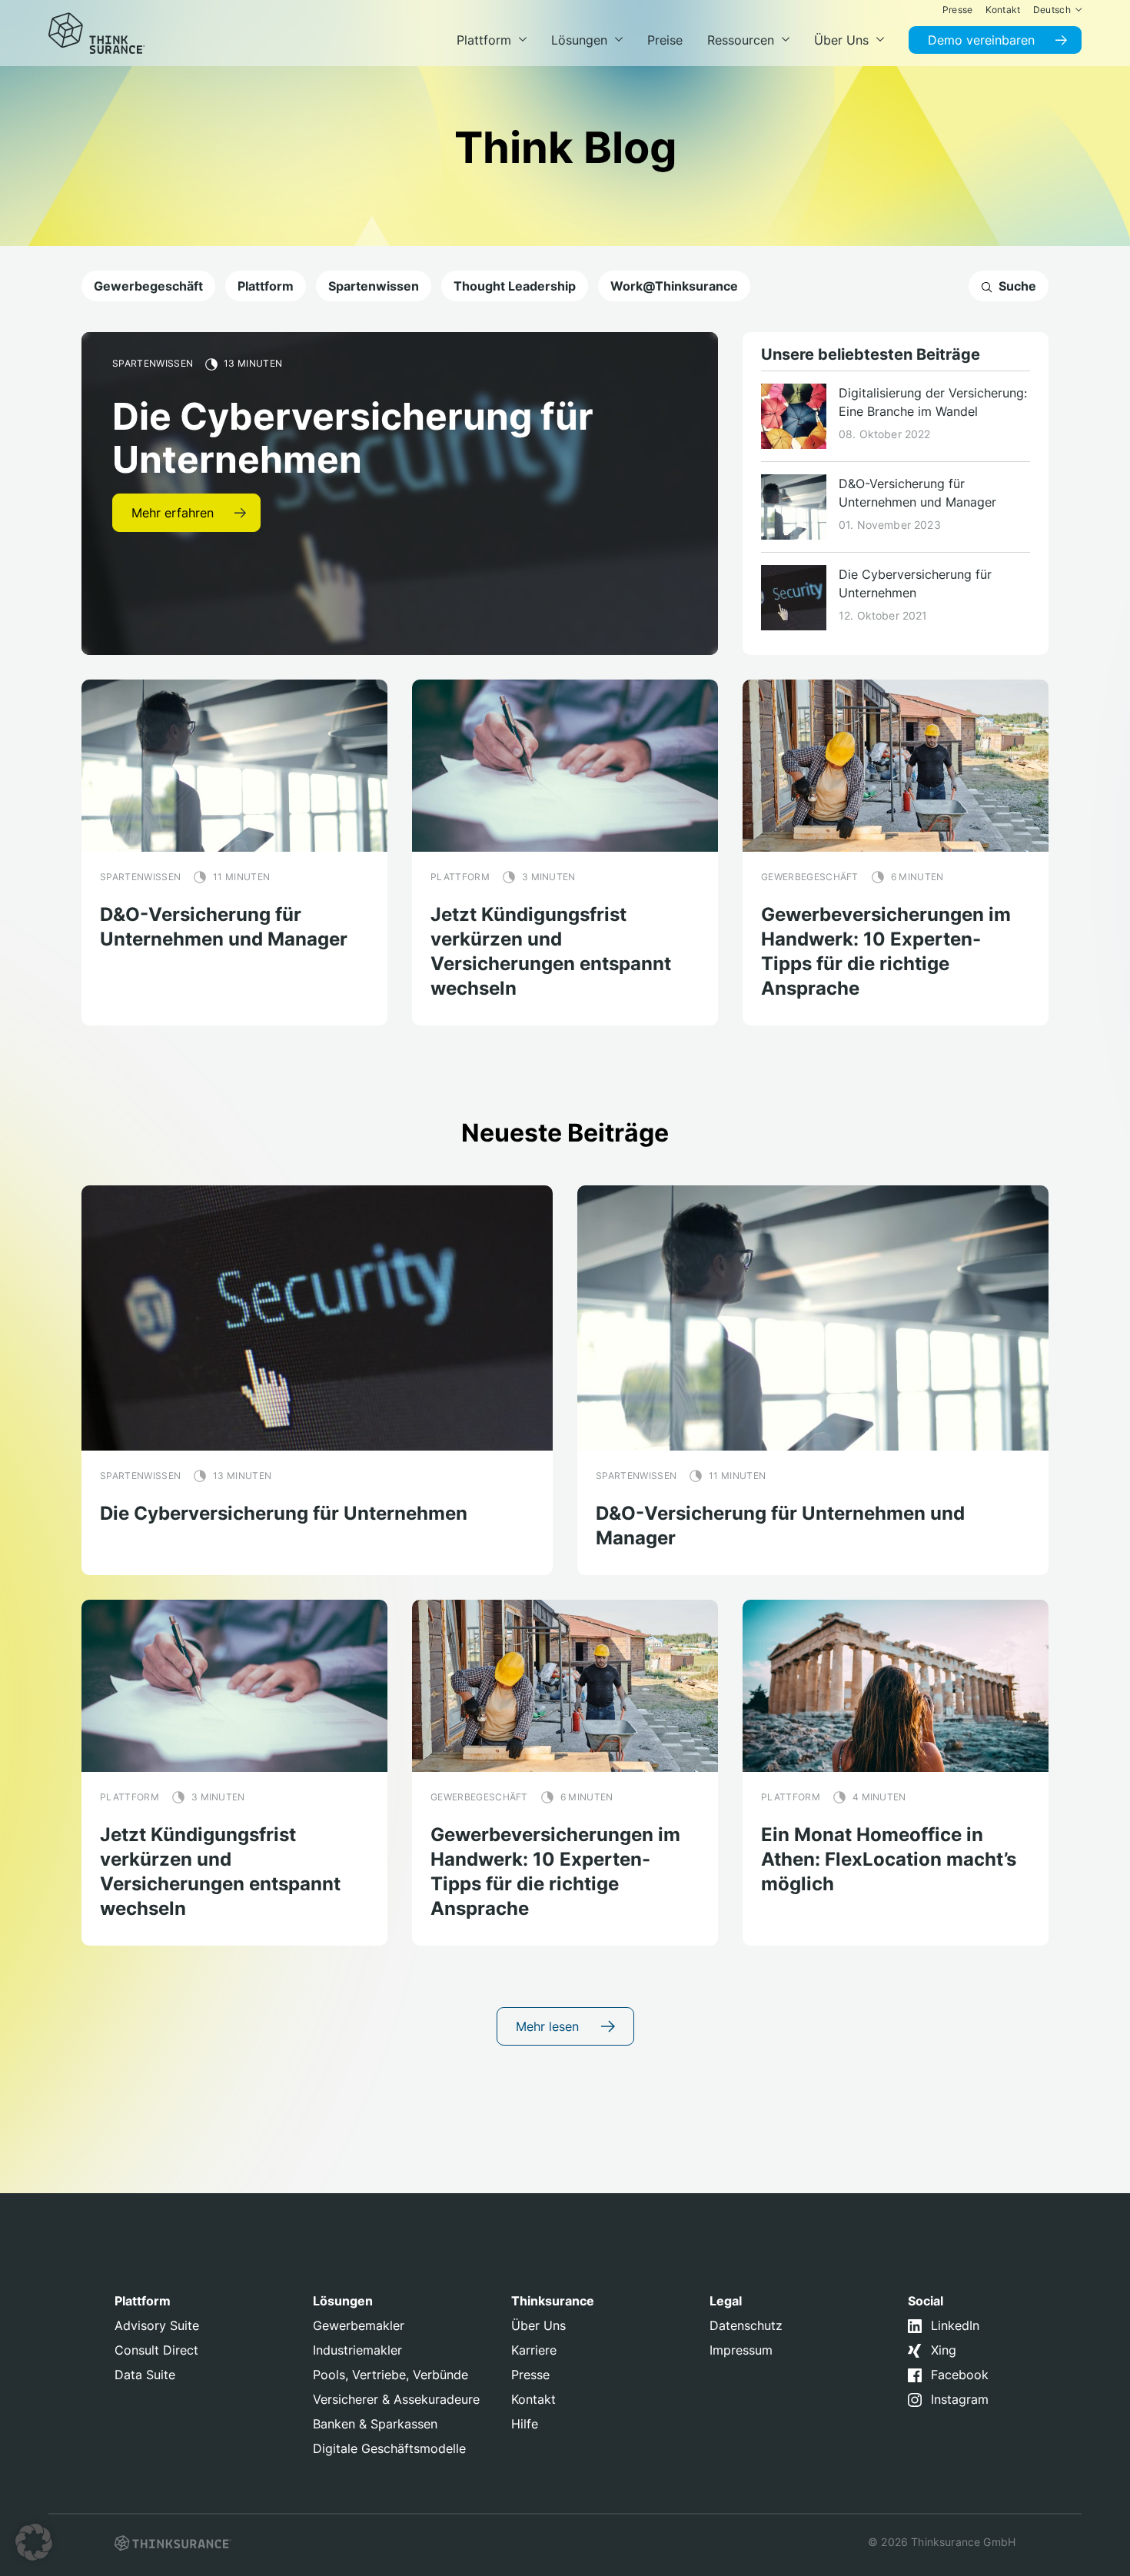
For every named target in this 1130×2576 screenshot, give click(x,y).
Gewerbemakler (359, 2325)
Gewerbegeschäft (148, 286)
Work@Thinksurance (674, 286)
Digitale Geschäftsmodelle (389, 2448)
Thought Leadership (515, 286)
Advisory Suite (157, 2325)
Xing (944, 2350)
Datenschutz (746, 2325)
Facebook (960, 2375)
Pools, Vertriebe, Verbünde (391, 2375)
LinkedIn (955, 2325)
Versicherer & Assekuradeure (396, 2399)
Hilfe (525, 2424)
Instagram (960, 2399)
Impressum (741, 2350)
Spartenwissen (374, 286)
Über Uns (538, 2325)
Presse (530, 2375)
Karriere (534, 2350)
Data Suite (145, 2375)
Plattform (266, 286)
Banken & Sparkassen (375, 2424)
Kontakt (533, 2399)
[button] (34, 2542)
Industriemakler (357, 2350)
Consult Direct (156, 2350)
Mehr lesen (549, 2026)
